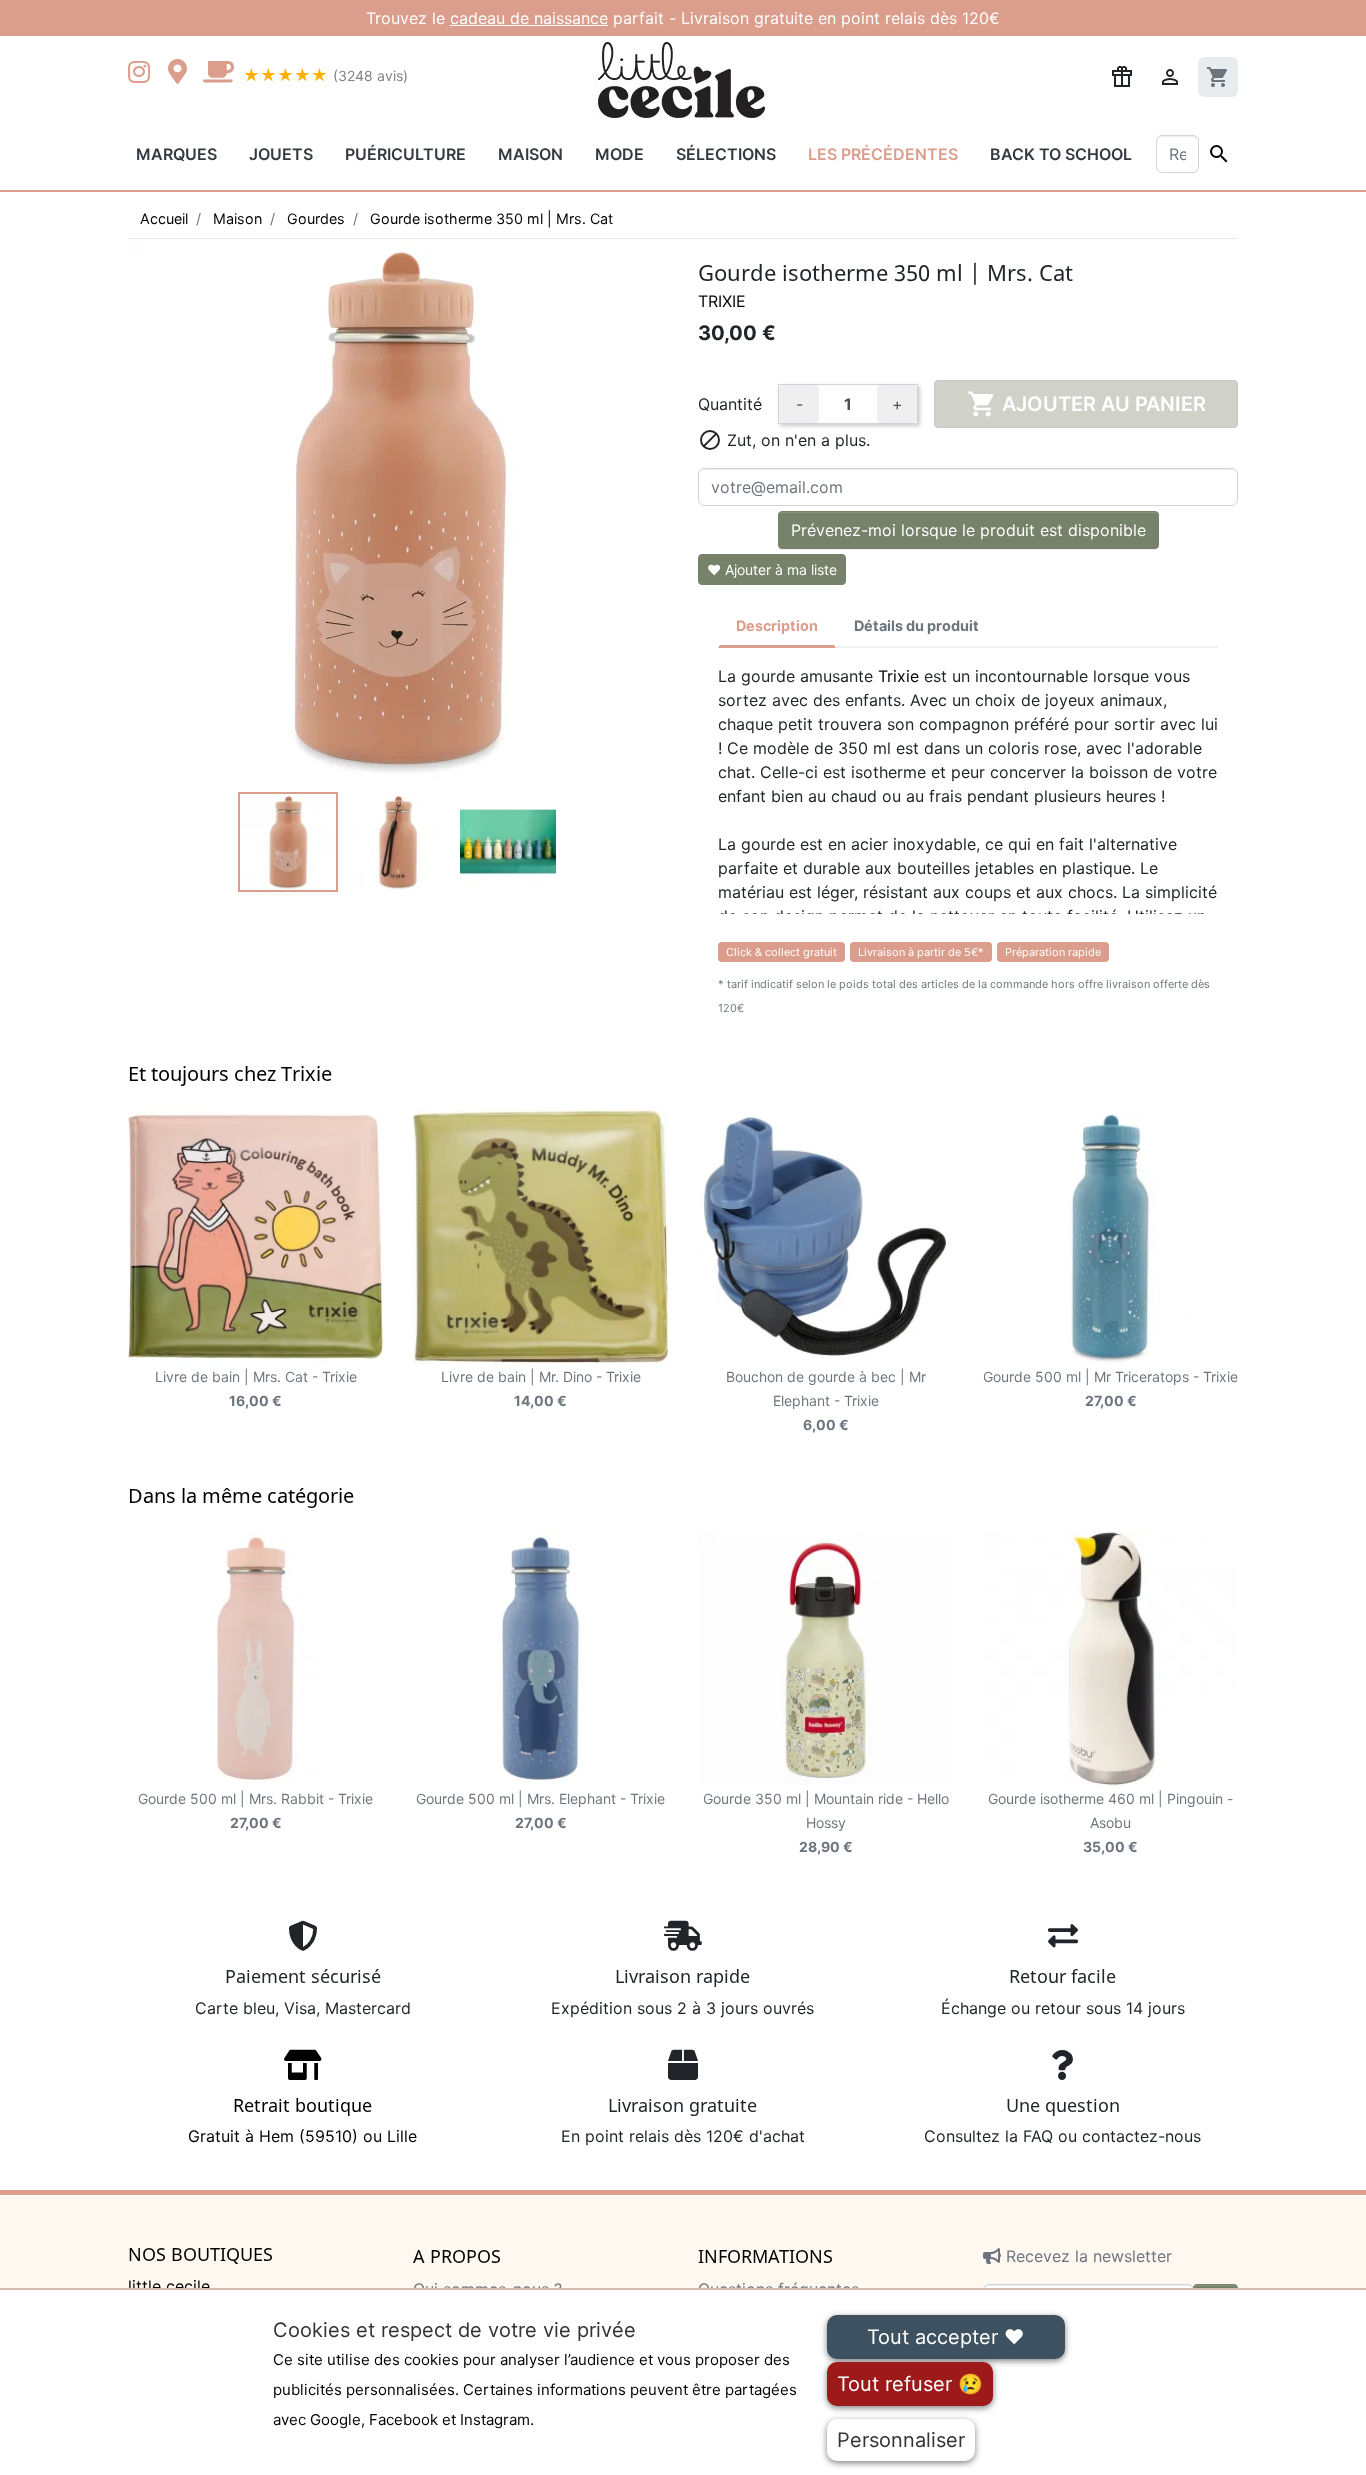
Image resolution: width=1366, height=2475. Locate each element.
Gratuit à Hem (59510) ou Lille (302, 2120)
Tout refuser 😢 (910, 2384)
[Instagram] (143, 74)
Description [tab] (777, 625)
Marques (176, 154)
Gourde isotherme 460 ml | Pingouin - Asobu (1110, 1822)
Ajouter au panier (1086, 404)
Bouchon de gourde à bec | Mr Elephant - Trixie (826, 1400)
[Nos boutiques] (183, 74)
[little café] (218, 74)
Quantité (730, 404)
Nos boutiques (200, 2255)
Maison (530, 154)
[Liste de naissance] (1122, 75)
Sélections (726, 154)
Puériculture (405, 154)
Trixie (722, 301)
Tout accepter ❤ (945, 2337)
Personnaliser (901, 2440)
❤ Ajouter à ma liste (772, 569)
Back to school (1061, 154)
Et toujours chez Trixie (230, 1073)
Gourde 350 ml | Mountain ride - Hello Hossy (826, 1822)
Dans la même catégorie (241, 1495)
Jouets (281, 154)
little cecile (169, 2286)
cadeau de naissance (529, 18)
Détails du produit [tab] (916, 625)
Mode (619, 154)
